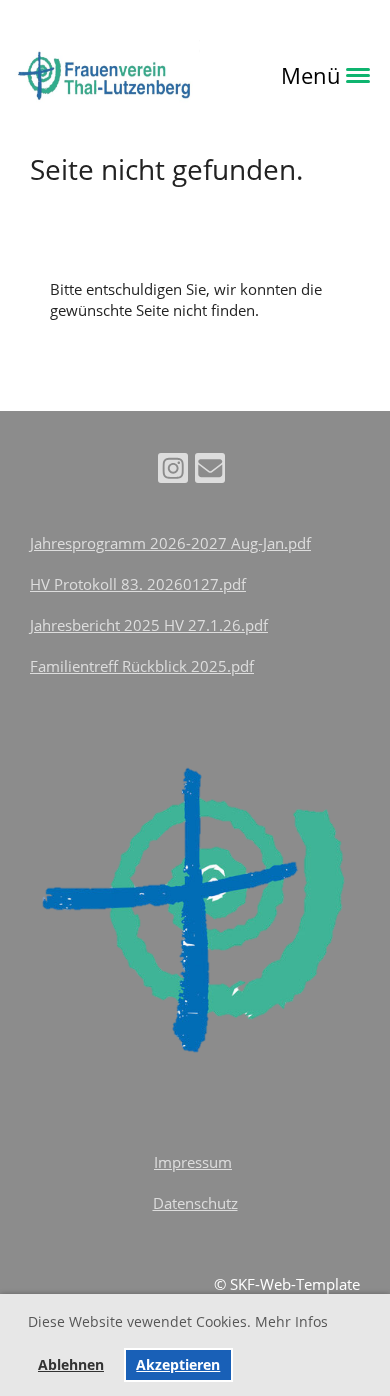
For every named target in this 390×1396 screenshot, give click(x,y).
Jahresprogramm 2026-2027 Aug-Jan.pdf (170, 543)
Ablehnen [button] (71, 1365)
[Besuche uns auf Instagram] (173, 471)
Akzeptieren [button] (178, 1365)
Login (228, 75)
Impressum (193, 1162)
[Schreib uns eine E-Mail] (210, 471)
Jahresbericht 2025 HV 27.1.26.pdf (149, 625)
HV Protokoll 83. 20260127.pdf (138, 584)
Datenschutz (195, 1203)
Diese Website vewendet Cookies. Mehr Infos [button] (178, 1321)
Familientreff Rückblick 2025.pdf (142, 666)
